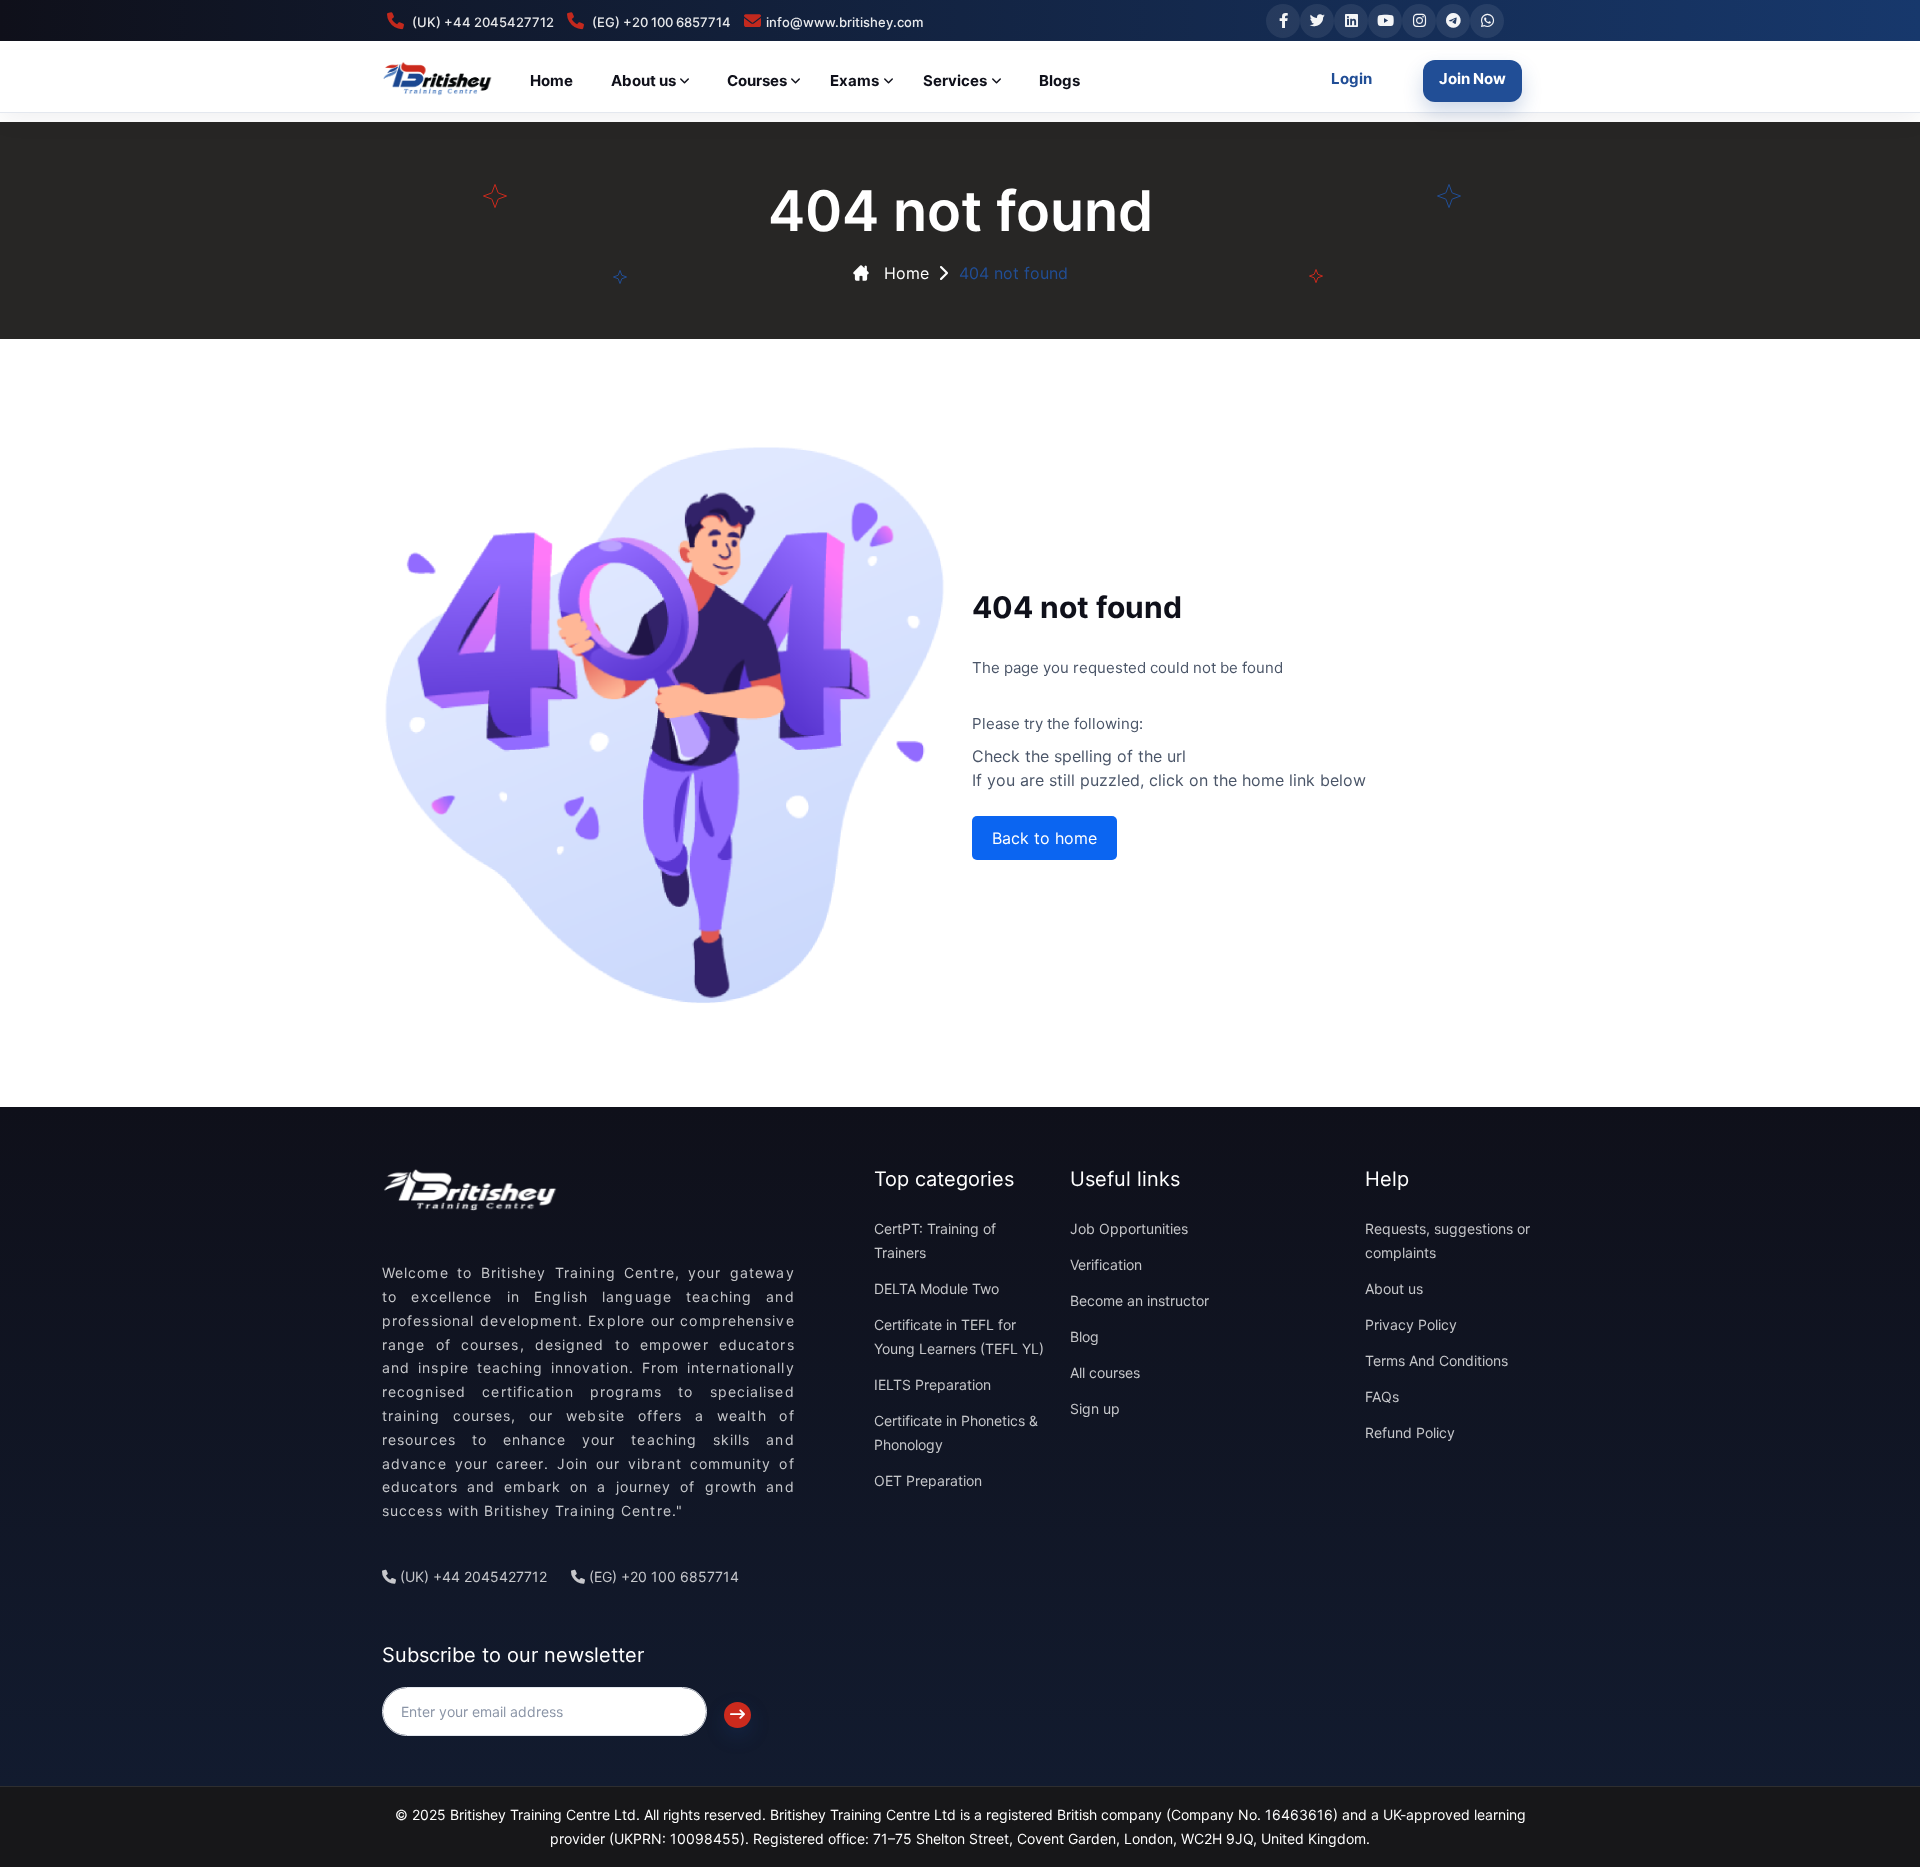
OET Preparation (928, 1480)
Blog (1084, 1336)
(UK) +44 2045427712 (471, 1576)
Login (1351, 78)
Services (955, 80)
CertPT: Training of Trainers (935, 1240)
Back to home (1044, 838)
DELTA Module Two (936, 1288)
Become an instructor (1139, 1300)
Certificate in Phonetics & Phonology (956, 1432)
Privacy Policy (1411, 1324)
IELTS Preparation (932, 1384)
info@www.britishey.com (844, 22)
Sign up (1095, 1408)
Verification (1106, 1264)
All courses (1105, 1372)
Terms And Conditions (1436, 1360)
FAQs (1382, 1396)
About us (1394, 1288)
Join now (1472, 78)
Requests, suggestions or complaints (1447, 1240)
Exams (854, 80)
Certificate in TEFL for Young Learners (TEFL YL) (959, 1336)
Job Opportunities (1129, 1228)
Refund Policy (1410, 1432)
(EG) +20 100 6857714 (662, 1576)
